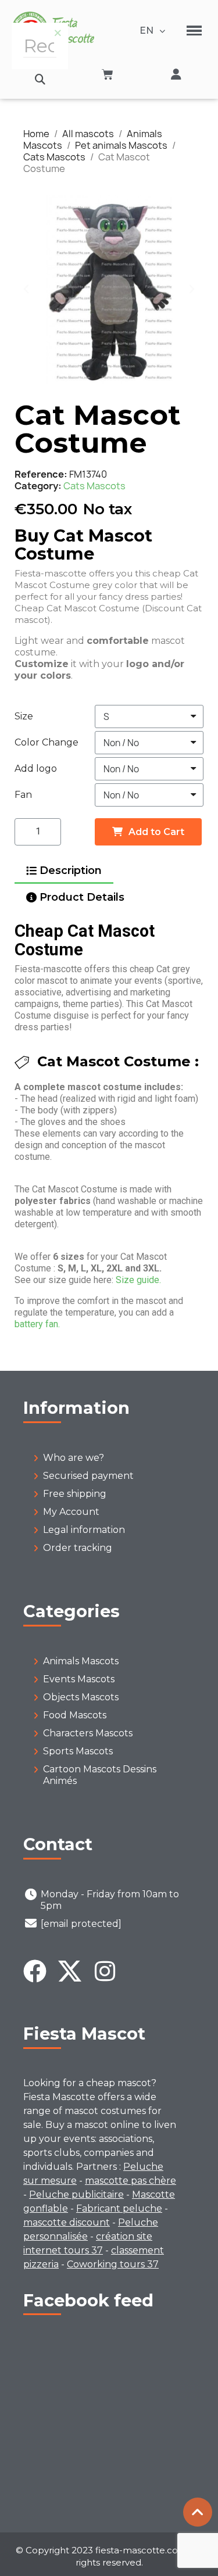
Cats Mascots (94, 486)
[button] (40, 79)
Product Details (82, 897)
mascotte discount (67, 2222)
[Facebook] (35, 1971)
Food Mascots (75, 1715)
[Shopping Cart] (108, 74)
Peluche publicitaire (76, 2195)
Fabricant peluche (119, 2208)
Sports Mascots (78, 1751)
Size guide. (138, 1280)
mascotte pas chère (131, 2181)
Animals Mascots (81, 1661)
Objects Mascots (81, 1697)
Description (71, 870)
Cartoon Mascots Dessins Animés (100, 1775)
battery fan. (37, 1324)
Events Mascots (79, 1679)
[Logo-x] (70, 1971)
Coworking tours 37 (113, 2264)
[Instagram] (105, 1971)
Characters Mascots (88, 1733)
